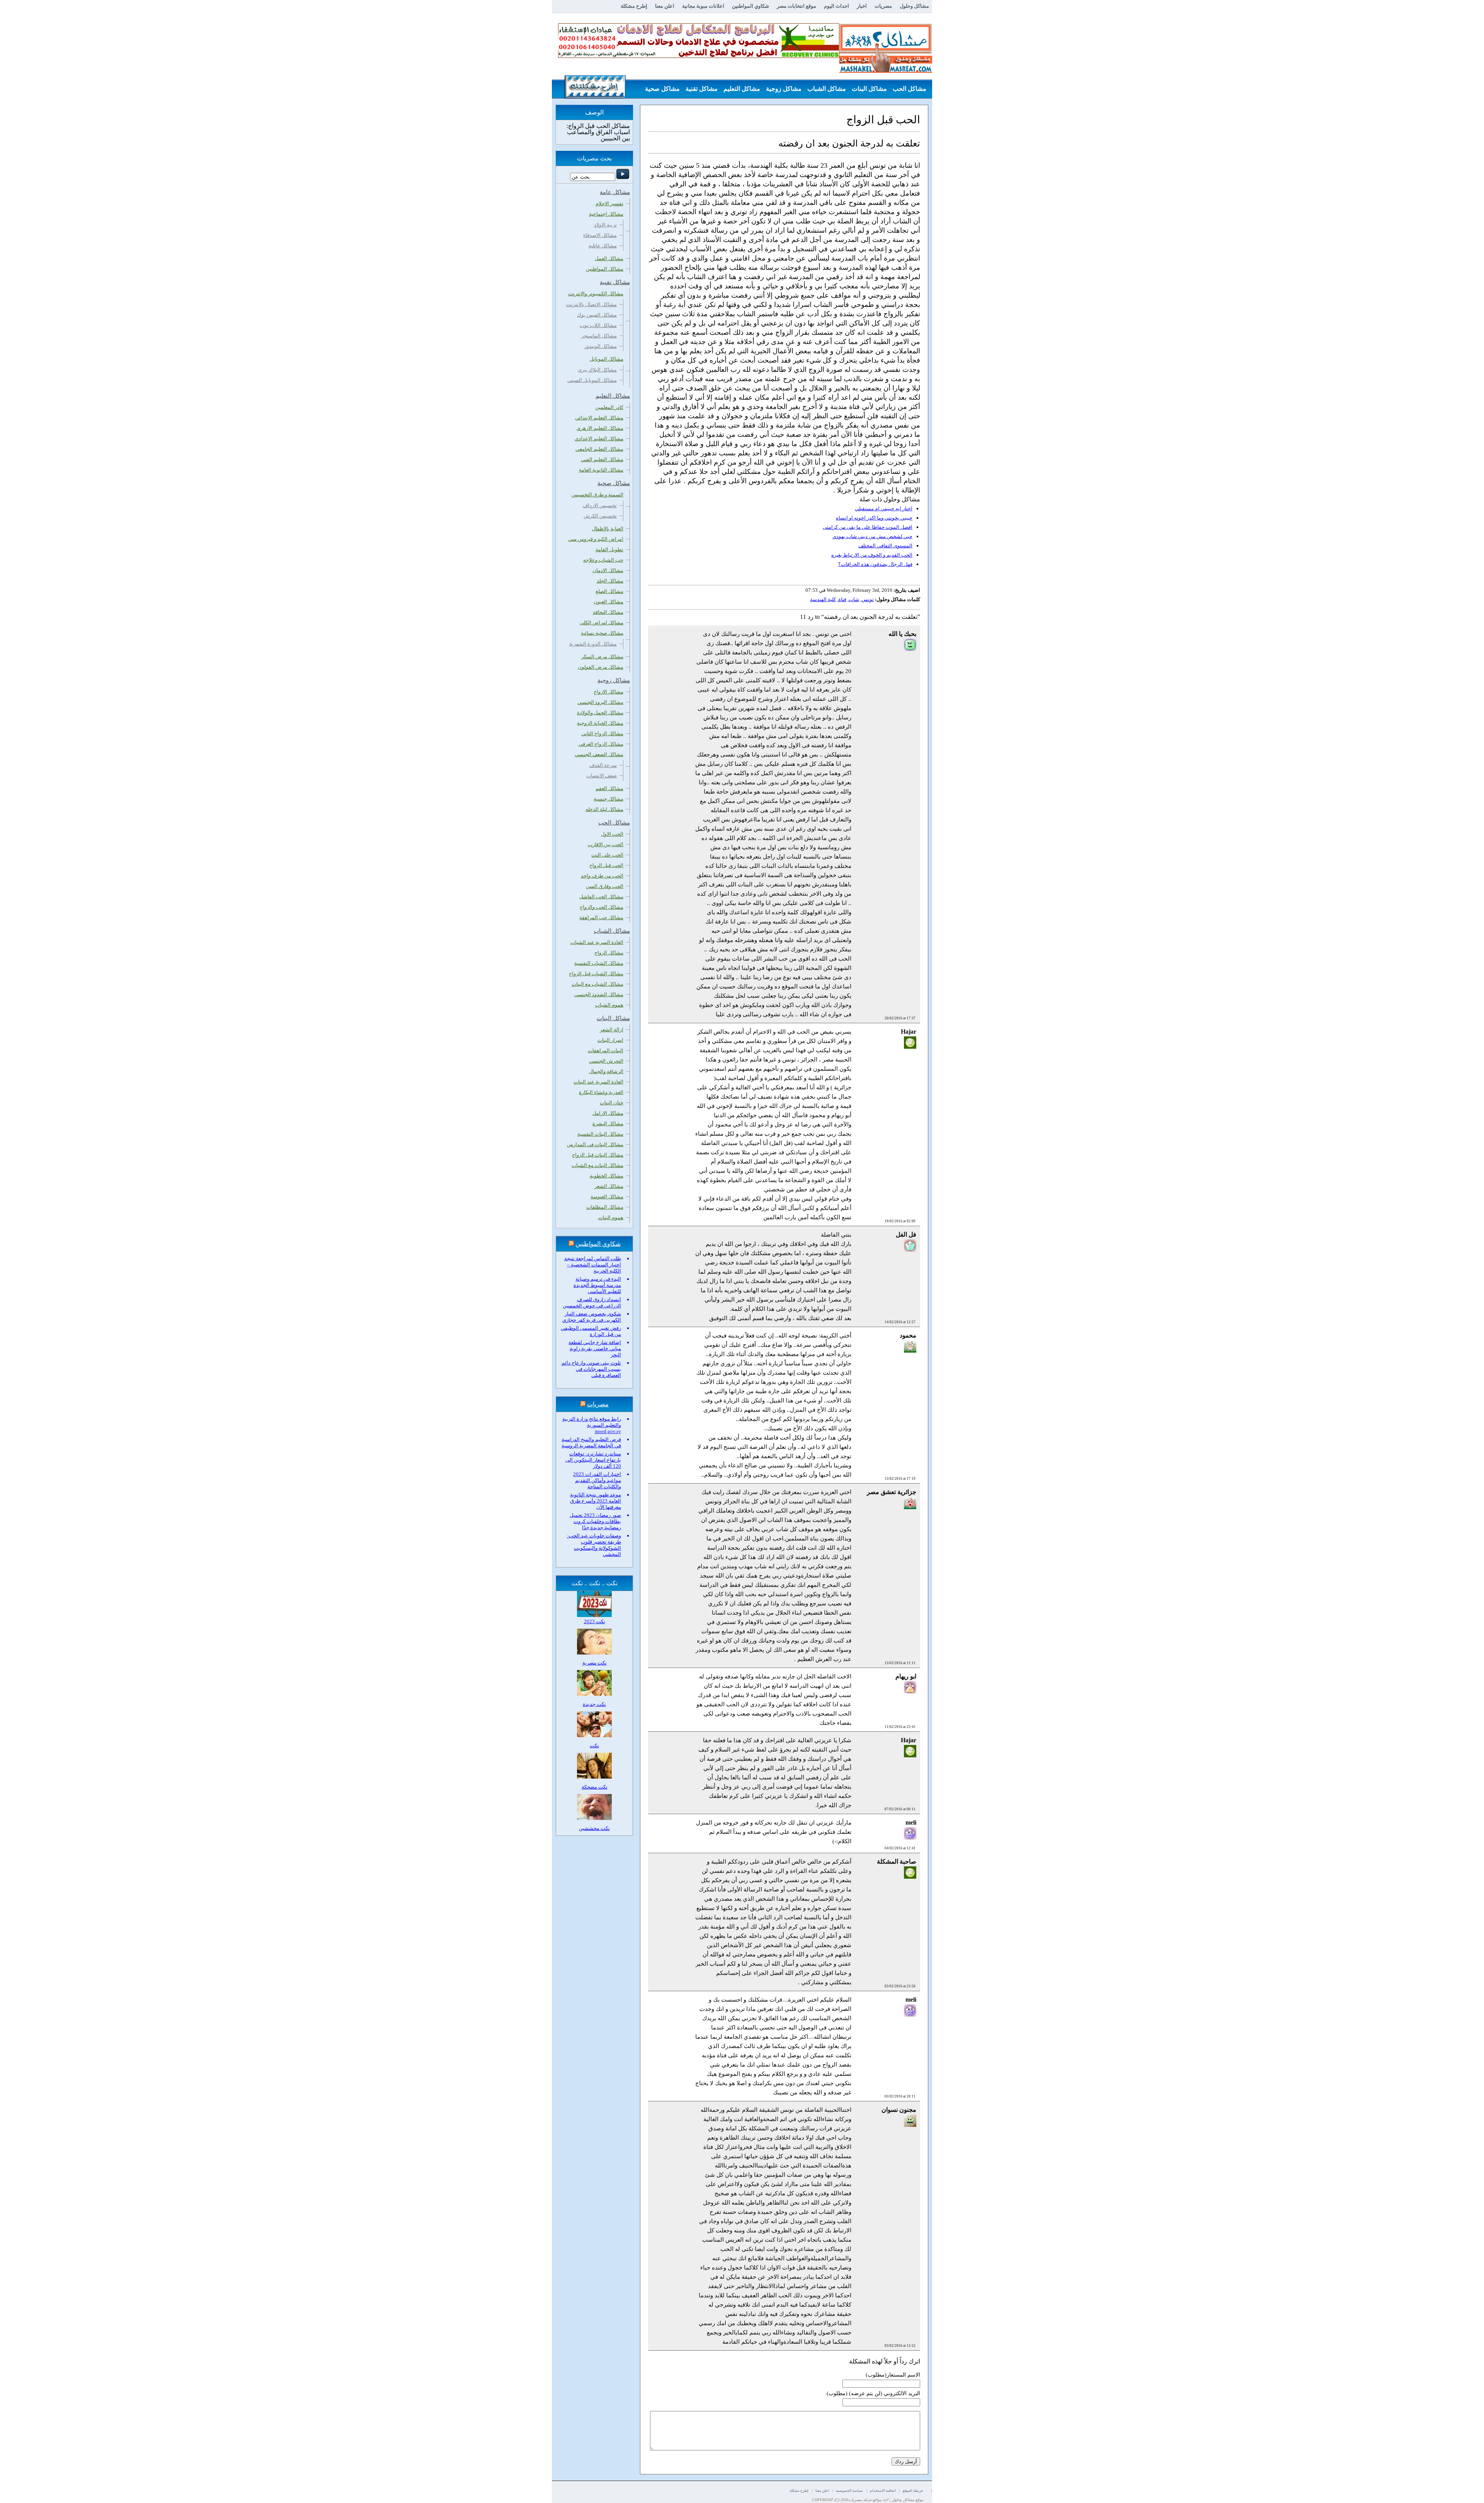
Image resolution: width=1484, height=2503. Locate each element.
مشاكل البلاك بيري (597, 370)
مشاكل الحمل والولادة (600, 713)
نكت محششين (594, 1828)
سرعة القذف (603, 765)
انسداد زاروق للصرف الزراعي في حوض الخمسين (592, 1303)
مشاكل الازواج (608, 692)
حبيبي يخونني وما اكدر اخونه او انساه (874, 518)
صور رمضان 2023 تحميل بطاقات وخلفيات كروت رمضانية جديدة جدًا (595, 1521)
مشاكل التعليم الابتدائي (599, 418)
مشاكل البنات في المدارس (595, 1144)
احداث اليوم (836, 6)
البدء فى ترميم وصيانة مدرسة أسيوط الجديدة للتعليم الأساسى (597, 1285)
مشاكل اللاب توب (598, 325)
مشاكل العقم (609, 788)
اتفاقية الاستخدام (883, 2491)
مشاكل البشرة (608, 1124)
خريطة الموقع (913, 2491)
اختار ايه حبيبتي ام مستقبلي (884, 509)
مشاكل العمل (609, 258)
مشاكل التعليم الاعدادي (599, 439)
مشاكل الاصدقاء (600, 235)
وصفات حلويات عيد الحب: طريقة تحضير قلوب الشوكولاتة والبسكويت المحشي (594, 1545)
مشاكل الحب (910, 89)
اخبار (862, 6)
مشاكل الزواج (609, 953)
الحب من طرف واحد (602, 876)
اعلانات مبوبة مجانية (703, 6)
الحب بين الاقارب (606, 844)
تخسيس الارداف (600, 505)
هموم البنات (611, 1217)
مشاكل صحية (662, 89)
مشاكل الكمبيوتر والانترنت (596, 294)
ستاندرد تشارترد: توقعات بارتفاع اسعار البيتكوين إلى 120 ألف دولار (593, 1460)
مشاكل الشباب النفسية (599, 963)
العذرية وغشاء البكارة (601, 1092)
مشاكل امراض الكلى (602, 623)
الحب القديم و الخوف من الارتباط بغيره (872, 555)
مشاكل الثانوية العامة (601, 470)
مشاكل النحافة (608, 612)
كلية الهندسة (823, 599)
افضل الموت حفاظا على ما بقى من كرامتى (868, 527)
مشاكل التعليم (742, 89)
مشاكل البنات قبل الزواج (598, 1155)
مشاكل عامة (910, 108)
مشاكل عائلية (603, 246)
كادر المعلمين (609, 407)
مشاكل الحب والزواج (602, 907)
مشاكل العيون (608, 602)
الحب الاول (612, 834)
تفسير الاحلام (609, 204)
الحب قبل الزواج (606, 865)
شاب (854, 599)
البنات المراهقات (606, 1050)
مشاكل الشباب (827, 89)
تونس (868, 599)
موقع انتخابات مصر (796, 6)
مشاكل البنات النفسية (600, 1134)
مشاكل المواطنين (605, 269)
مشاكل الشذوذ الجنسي (599, 994)
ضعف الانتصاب (602, 776)
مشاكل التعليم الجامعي (599, 449)
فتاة (842, 599)
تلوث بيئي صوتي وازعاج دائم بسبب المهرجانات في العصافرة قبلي (591, 1369)
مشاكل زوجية (784, 89)
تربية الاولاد (605, 225)
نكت (594, 1746)
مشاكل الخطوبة (607, 1176)
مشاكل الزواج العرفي (601, 744)
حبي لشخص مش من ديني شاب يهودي (872, 536)
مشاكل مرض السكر (602, 657)
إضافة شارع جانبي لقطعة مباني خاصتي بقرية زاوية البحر (595, 1349)
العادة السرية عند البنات (598, 1082)
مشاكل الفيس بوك (597, 315)
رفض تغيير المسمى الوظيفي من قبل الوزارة (591, 1331)
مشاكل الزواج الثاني (602, 734)
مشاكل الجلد (610, 581)
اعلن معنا (665, 6)
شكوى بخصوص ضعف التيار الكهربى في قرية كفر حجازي (592, 1317)
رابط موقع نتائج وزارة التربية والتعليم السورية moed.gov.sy (592, 1425)
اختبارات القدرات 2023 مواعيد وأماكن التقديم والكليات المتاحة (597, 1480)
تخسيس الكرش (600, 516)
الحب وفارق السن (605, 886)
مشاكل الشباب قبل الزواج (596, 974)
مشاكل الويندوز (601, 346)
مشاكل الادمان (608, 570)
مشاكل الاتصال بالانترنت (591, 304)
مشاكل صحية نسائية (602, 633)
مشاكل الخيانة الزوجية (600, 723)
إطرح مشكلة (634, 6)
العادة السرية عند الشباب (597, 942)
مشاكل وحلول (914, 6)
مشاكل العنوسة (607, 1197)
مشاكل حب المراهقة (601, 918)
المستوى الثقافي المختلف (885, 546)
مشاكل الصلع (609, 591)
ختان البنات (612, 1103)
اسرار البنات (610, 1040)
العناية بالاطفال (608, 529)
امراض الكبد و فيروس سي (596, 539)
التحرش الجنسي (606, 1061)
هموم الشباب (609, 1005)
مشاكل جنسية (608, 799)
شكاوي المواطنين (751, 6)
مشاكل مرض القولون (601, 667)
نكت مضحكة (595, 1787)
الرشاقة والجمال (606, 1071)
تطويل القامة (609, 550)
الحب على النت (607, 855)
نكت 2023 (595, 1621)
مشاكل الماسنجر (599, 336)
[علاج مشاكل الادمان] (699, 56)
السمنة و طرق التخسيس (597, 495)
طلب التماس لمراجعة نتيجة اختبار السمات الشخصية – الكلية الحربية (593, 1265)
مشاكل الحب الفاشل (601, 897)
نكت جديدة (594, 1704)
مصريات (883, 6)
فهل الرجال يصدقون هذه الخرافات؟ (875, 564)
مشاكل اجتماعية (606, 214)
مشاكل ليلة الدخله (604, 809)
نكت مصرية (595, 1663)
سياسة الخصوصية (849, 2491)
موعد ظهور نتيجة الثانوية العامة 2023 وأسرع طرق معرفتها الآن (596, 1501)
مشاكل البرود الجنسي (600, 702)
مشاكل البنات (869, 89)
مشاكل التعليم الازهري (600, 428)
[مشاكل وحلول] (886, 72)
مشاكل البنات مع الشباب (597, 1165)
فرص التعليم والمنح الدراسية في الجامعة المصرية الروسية (591, 1442)
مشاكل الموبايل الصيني (592, 380)
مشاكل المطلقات (605, 1207)
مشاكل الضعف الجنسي (599, 754)
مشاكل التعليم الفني (602, 459)
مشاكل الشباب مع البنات (597, 984)
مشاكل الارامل (608, 1113)
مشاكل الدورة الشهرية (593, 644)
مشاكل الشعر (609, 1186)
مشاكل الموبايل (607, 359)
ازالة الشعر (612, 1030)
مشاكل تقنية (702, 89)
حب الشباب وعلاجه (603, 560)
